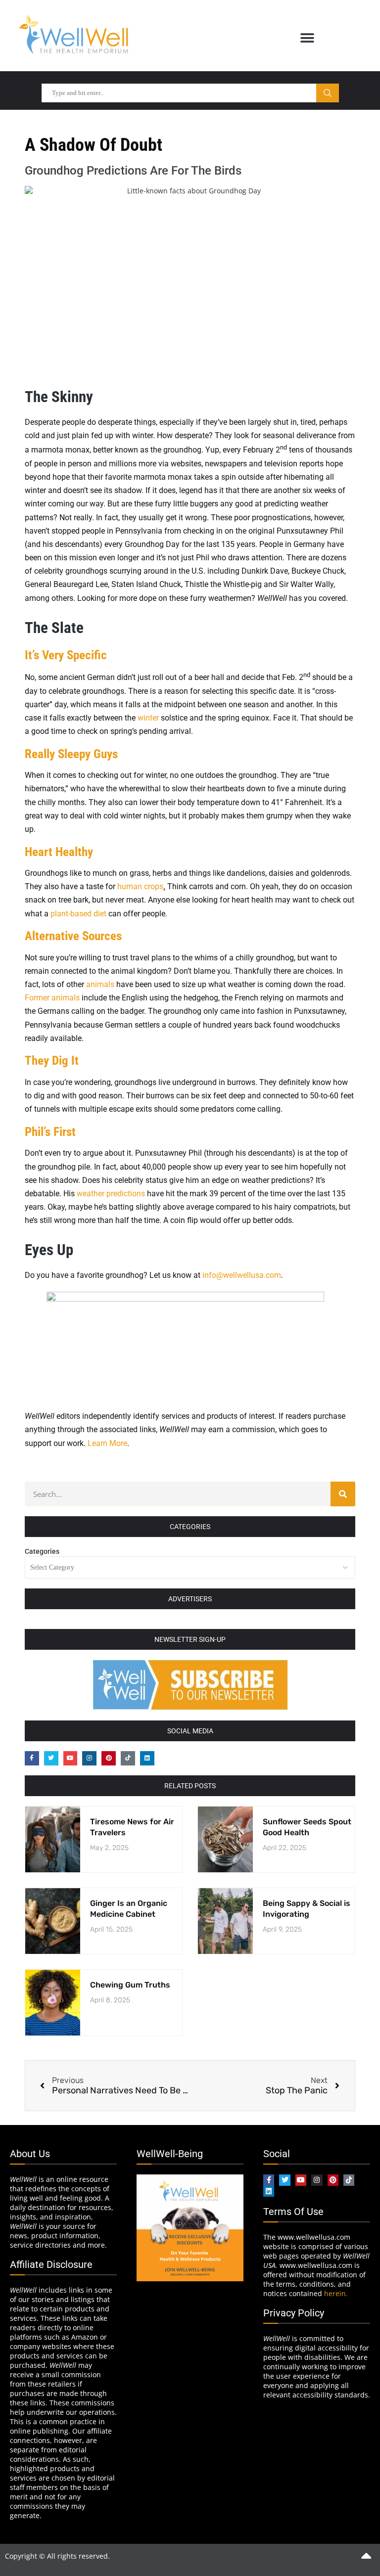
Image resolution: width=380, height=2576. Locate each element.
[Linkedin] (147, 1758)
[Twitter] (51, 1758)
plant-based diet (78, 914)
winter (149, 718)
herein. (336, 2293)
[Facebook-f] (32, 1758)
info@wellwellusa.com (242, 1275)
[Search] (343, 1494)
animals (101, 984)
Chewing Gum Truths (130, 1985)
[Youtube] (71, 1758)
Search (328, 93)
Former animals (52, 998)
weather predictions (111, 1194)
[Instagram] (89, 1758)
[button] (307, 38)
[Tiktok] (128, 1758)
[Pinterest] (109, 1758)
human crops (140, 886)
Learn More (107, 1443)
